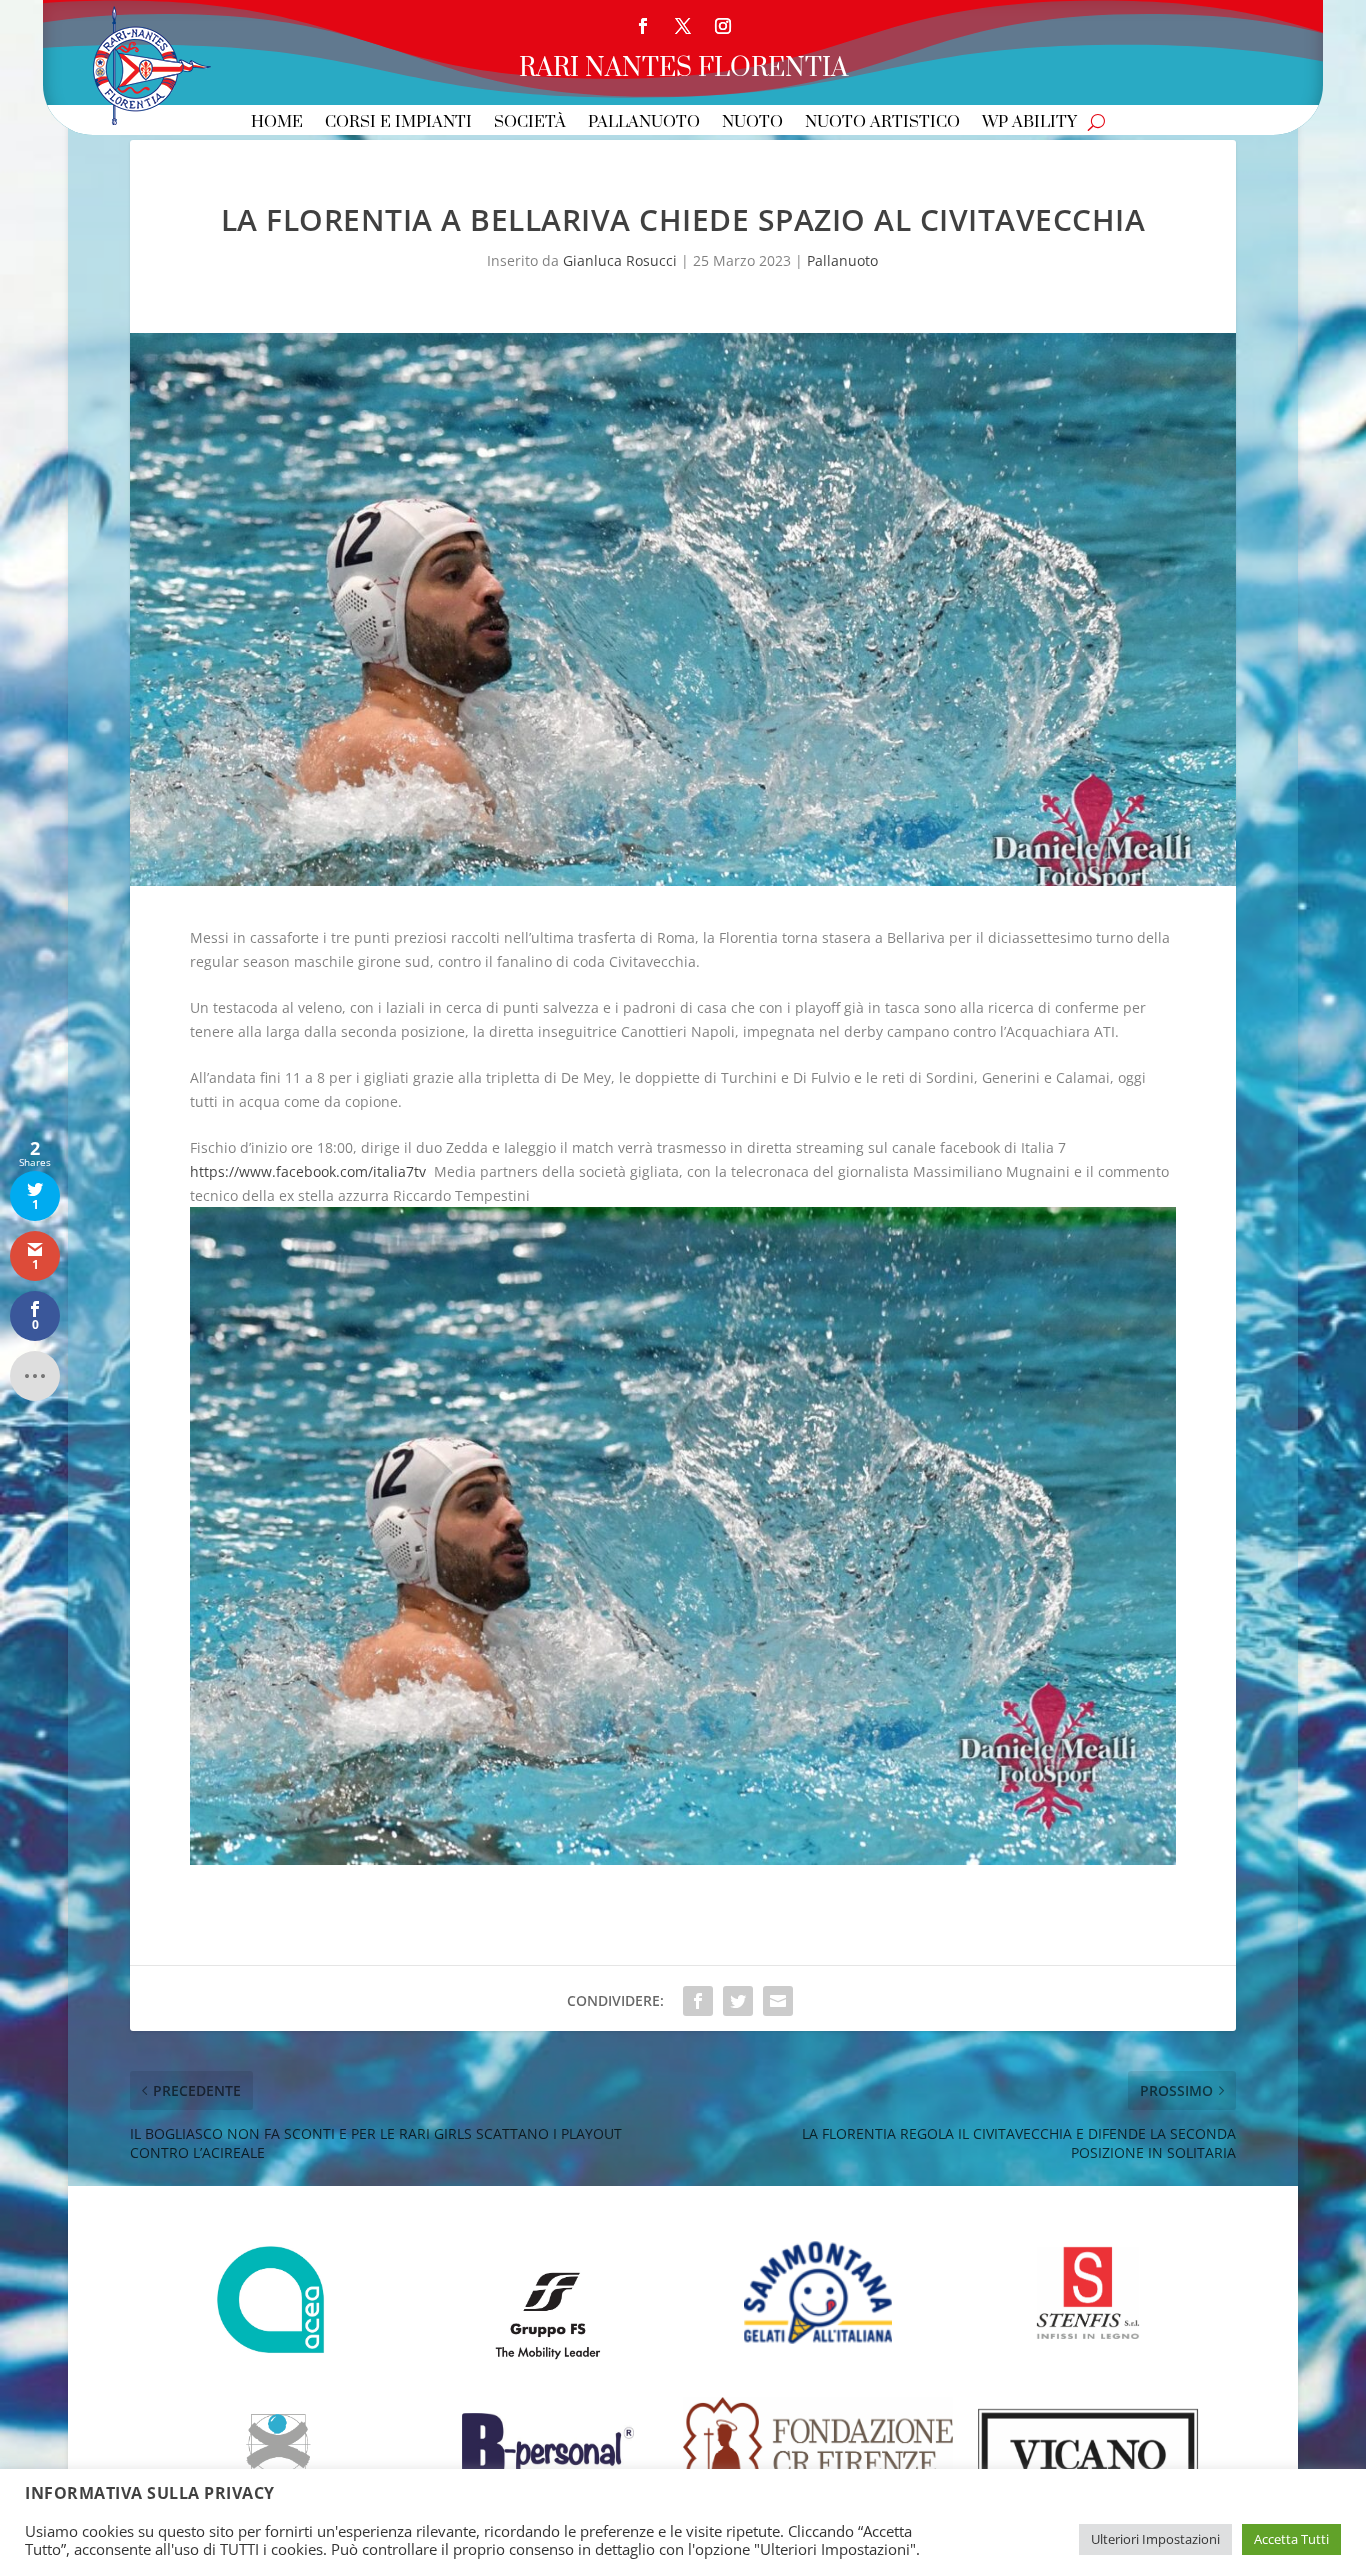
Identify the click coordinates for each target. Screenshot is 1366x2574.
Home (277, 123)
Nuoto (752, 123)
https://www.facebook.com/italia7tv (308, 1171)
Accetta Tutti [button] (1291, 2539)
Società (530, 123)
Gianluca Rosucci (620, 260)
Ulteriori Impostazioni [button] (1155, 2539)
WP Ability (1029, 123)
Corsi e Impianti (398, 123)
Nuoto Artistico (882, 123)
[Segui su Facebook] (643, 26)
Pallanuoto (644, 123)
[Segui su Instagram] (723, 26)
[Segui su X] (683, 26)
